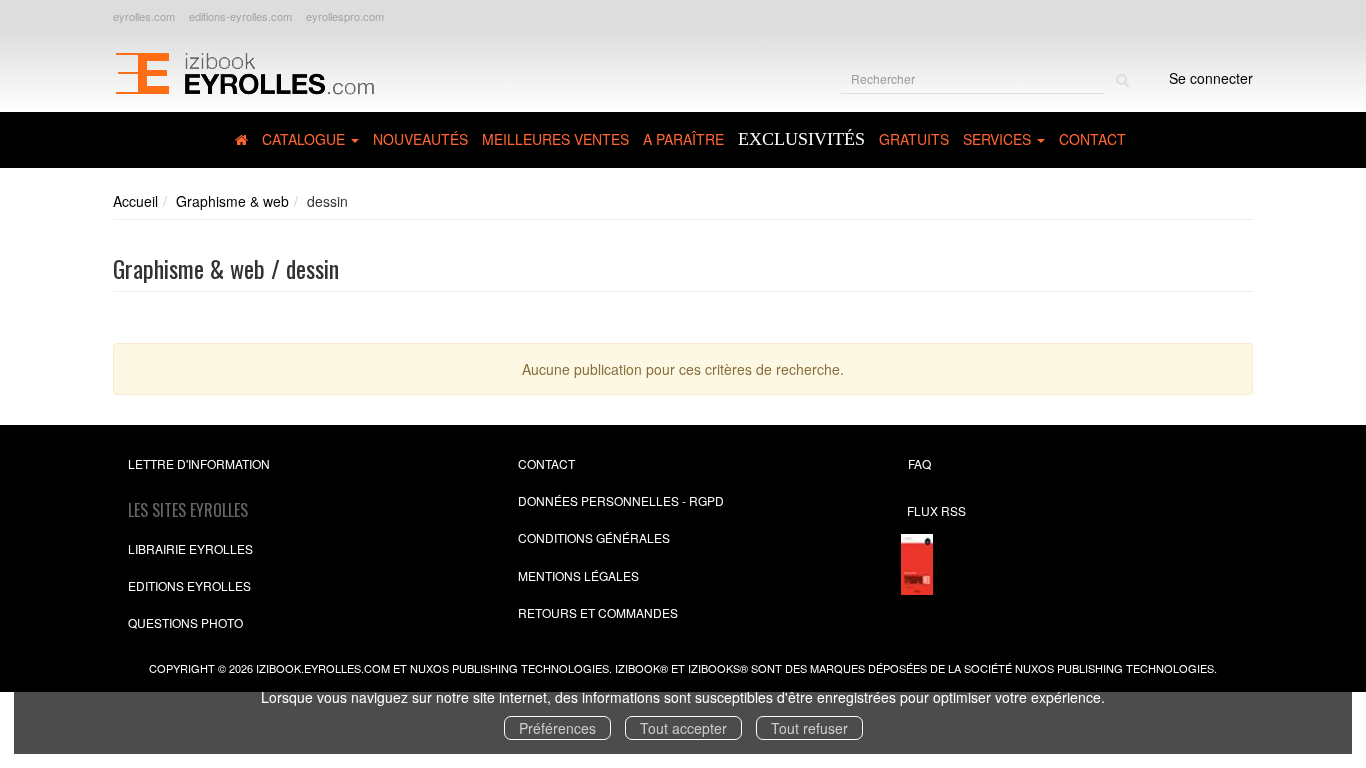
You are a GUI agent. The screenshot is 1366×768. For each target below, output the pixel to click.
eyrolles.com (144, 16)
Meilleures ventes (555, 139)
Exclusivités (801, 139)
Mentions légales (578, 575)
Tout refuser (809, 728)
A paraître (683, 139)
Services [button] (999, 139)
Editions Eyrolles (189, 585)
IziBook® (641, 668)
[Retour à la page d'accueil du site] (244, 71)
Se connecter (1211, 78)
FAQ (919, 463)
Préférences (557, 728)
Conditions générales (594, 537)
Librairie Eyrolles (190, 548)
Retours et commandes (598, 612)
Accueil (135, 201)
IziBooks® (718, 668)
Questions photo (185, 622)
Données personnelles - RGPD (621, 500)
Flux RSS (936, 510)
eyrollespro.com (345, 16)
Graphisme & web (232, 201)
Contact (1092, 139)
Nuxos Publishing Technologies (1114, 668)
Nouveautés (420, 139)
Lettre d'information (199, 463)
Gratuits (914, 139)
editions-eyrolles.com (240, 16)
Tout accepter (683, 728)
